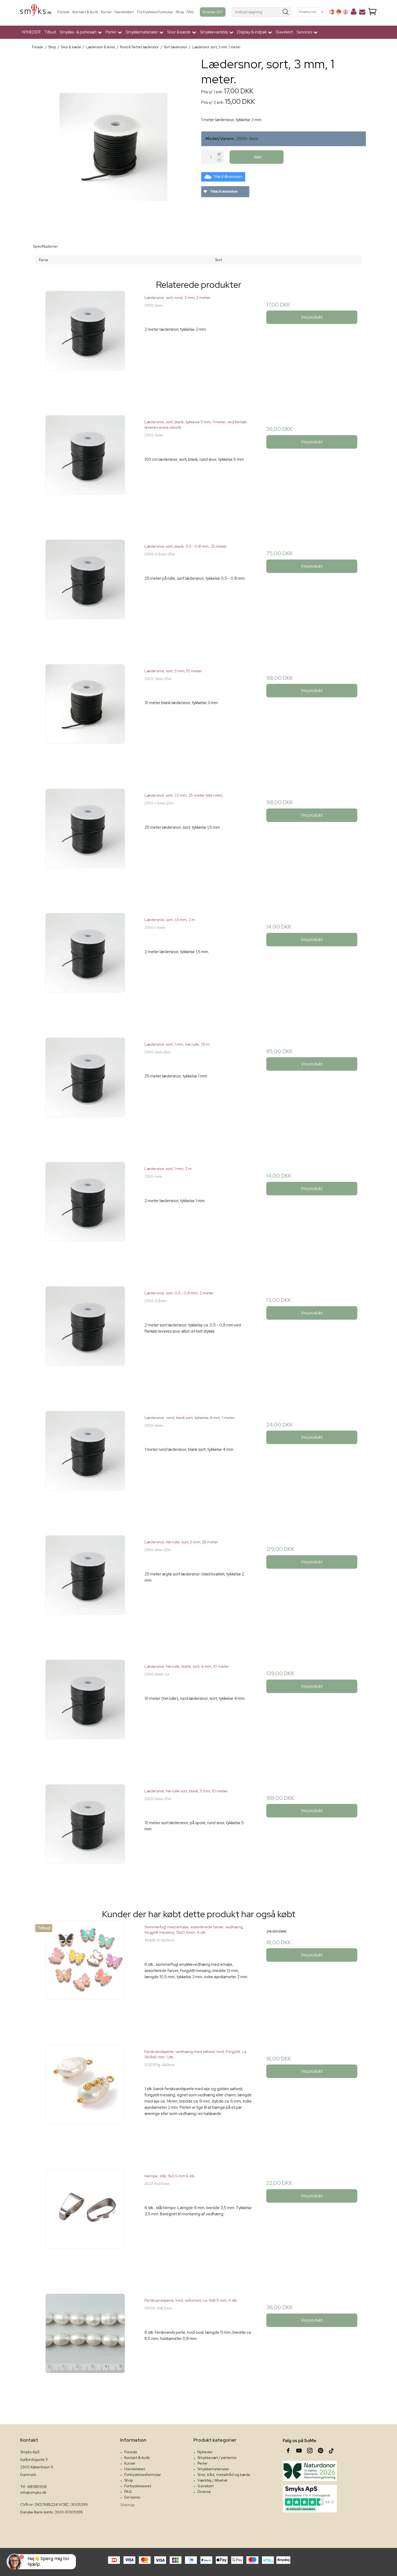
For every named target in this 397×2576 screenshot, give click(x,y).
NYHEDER (31, 32)
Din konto (132, 2497)
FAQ (190, 12)
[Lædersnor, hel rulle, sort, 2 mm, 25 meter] (85, 1589)
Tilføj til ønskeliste (224, 192)
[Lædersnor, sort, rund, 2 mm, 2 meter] (85, 345)
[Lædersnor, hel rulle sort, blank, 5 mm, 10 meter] (85, 1838)
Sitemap (127, 2505)
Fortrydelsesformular (155, 12)
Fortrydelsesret (138, 2486)
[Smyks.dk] (36, 12)
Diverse (204, 2492)
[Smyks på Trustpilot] (310, 2499)
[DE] (339, 12)
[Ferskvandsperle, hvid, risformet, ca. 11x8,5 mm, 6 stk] (85, 2347)
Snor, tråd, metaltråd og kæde (224, 2475)
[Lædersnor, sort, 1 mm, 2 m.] (85, 1216)
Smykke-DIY (213, 12)
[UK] (345, 12)
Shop (180, 12)
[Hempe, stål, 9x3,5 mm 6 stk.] (85, 2223)
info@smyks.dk (33, 2492)
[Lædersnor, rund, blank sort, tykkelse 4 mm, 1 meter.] (85, 1465)
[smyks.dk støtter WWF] (310, 2471)
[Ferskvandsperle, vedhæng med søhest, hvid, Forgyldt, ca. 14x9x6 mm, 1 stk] (85, 2099)
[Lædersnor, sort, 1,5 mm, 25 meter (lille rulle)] (85, 842)
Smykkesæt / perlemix (217, 2458)
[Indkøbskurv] (372, 12)
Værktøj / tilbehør (213, 2480)
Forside (64, 12)
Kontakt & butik (85, 12)
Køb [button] (258, 157)
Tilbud (50, 32)
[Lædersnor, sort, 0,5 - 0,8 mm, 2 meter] (85, 1340)
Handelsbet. (125, 12)
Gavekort (284, 32)
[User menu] (354, 13)
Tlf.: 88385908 (33, 2487)
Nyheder (205, 2452)
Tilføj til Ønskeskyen (228, 177)
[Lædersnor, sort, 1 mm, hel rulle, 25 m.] (85, 1091)
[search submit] (286, 12)
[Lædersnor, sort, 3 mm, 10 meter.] (85, 718)
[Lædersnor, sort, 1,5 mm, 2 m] (85, 967)
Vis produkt (312, 317)
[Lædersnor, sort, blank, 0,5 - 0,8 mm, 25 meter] (85, 593)
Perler (203, 2463)
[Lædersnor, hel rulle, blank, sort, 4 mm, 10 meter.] (85, 1713)
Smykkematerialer (213, 2469)
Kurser (106, 12)
